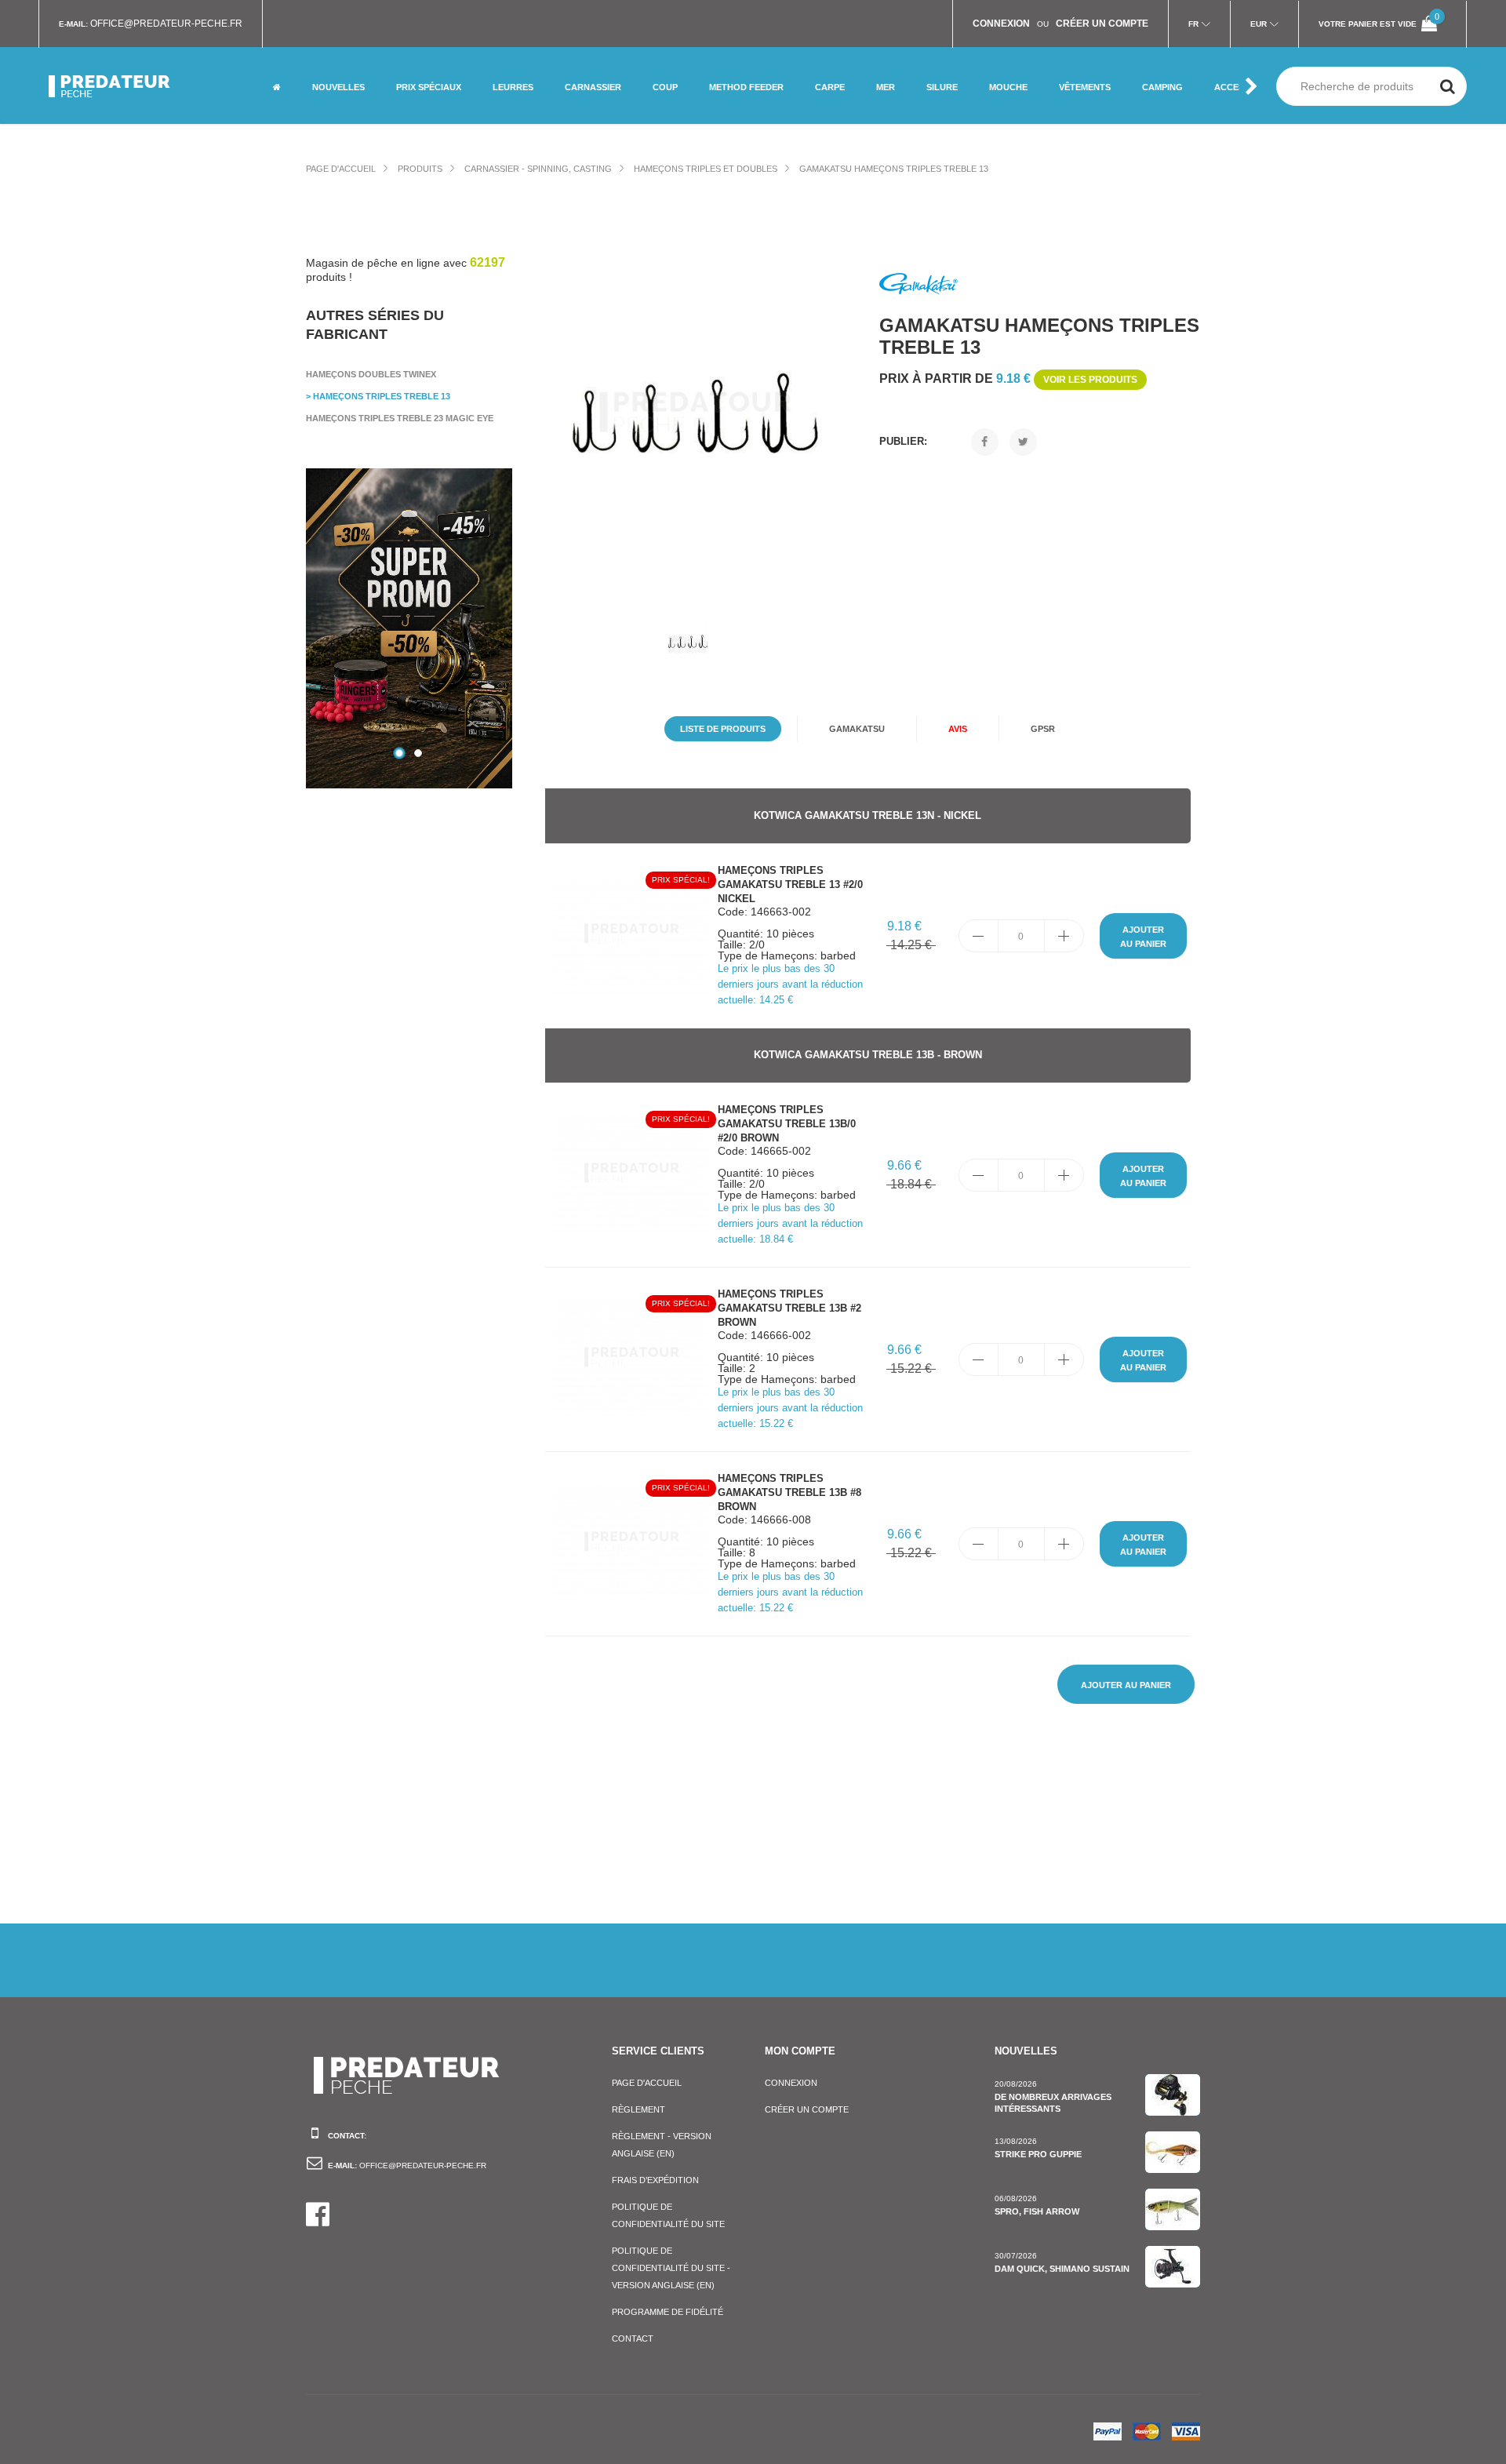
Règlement (638, 2109)
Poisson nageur (601, 54)
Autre (409, 104)
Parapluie (1164, 54)
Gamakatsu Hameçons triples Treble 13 (894, 169)
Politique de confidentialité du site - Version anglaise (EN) (671, 2268)
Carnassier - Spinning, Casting (538, 169)
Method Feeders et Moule (752, 60)
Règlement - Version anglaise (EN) (662, 2145)
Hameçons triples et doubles (706, 169)
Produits (420, 169)
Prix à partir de (1008, 379)
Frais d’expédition (655, 2180)
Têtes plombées (529, 104)
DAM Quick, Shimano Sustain (1062, 2269)
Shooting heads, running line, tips (1029, 60)
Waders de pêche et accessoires (1104, 73)
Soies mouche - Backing (1022, 98)
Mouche (413, 54)
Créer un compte (807, 2109)
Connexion (791, 2083)
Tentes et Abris (1177, 104)
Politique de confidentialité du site (668, 2215)
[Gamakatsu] (919, 284)
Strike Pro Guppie (1038, 2154)
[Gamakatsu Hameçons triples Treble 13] (695, 415)
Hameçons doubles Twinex (371, 374)
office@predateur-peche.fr (166, 24)
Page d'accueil (341, 169)
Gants (1073, 104)
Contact (633, 2338)
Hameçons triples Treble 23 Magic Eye (400, 418)
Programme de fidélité (668, 2312)
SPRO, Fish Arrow (1037, 2211)
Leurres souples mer (542, 54)
